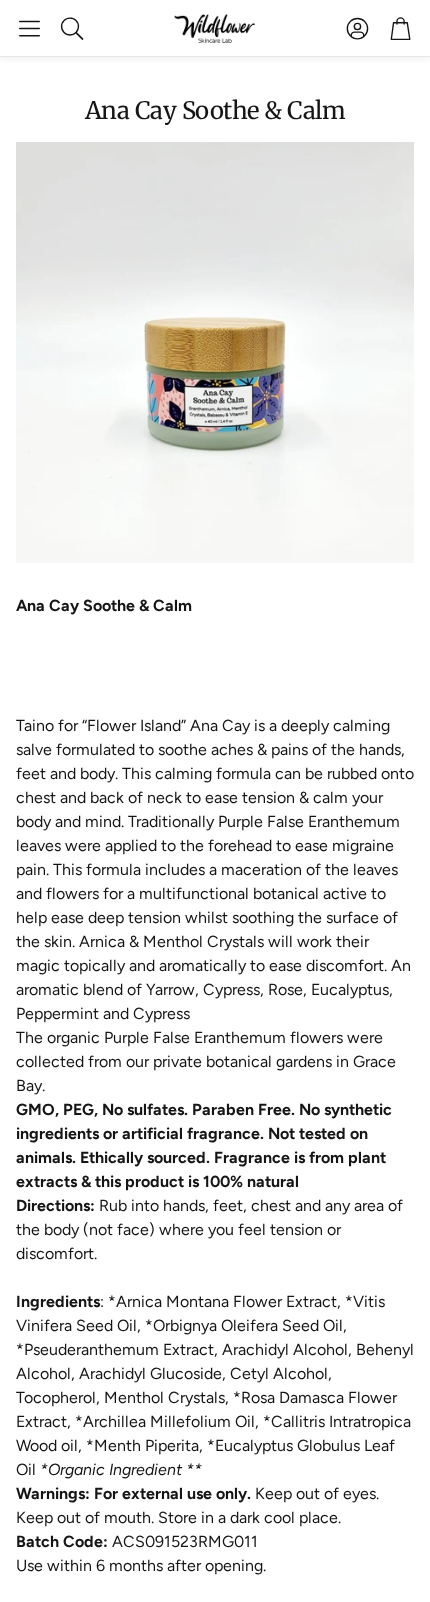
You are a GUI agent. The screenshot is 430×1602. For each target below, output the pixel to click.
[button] (29, 28)
